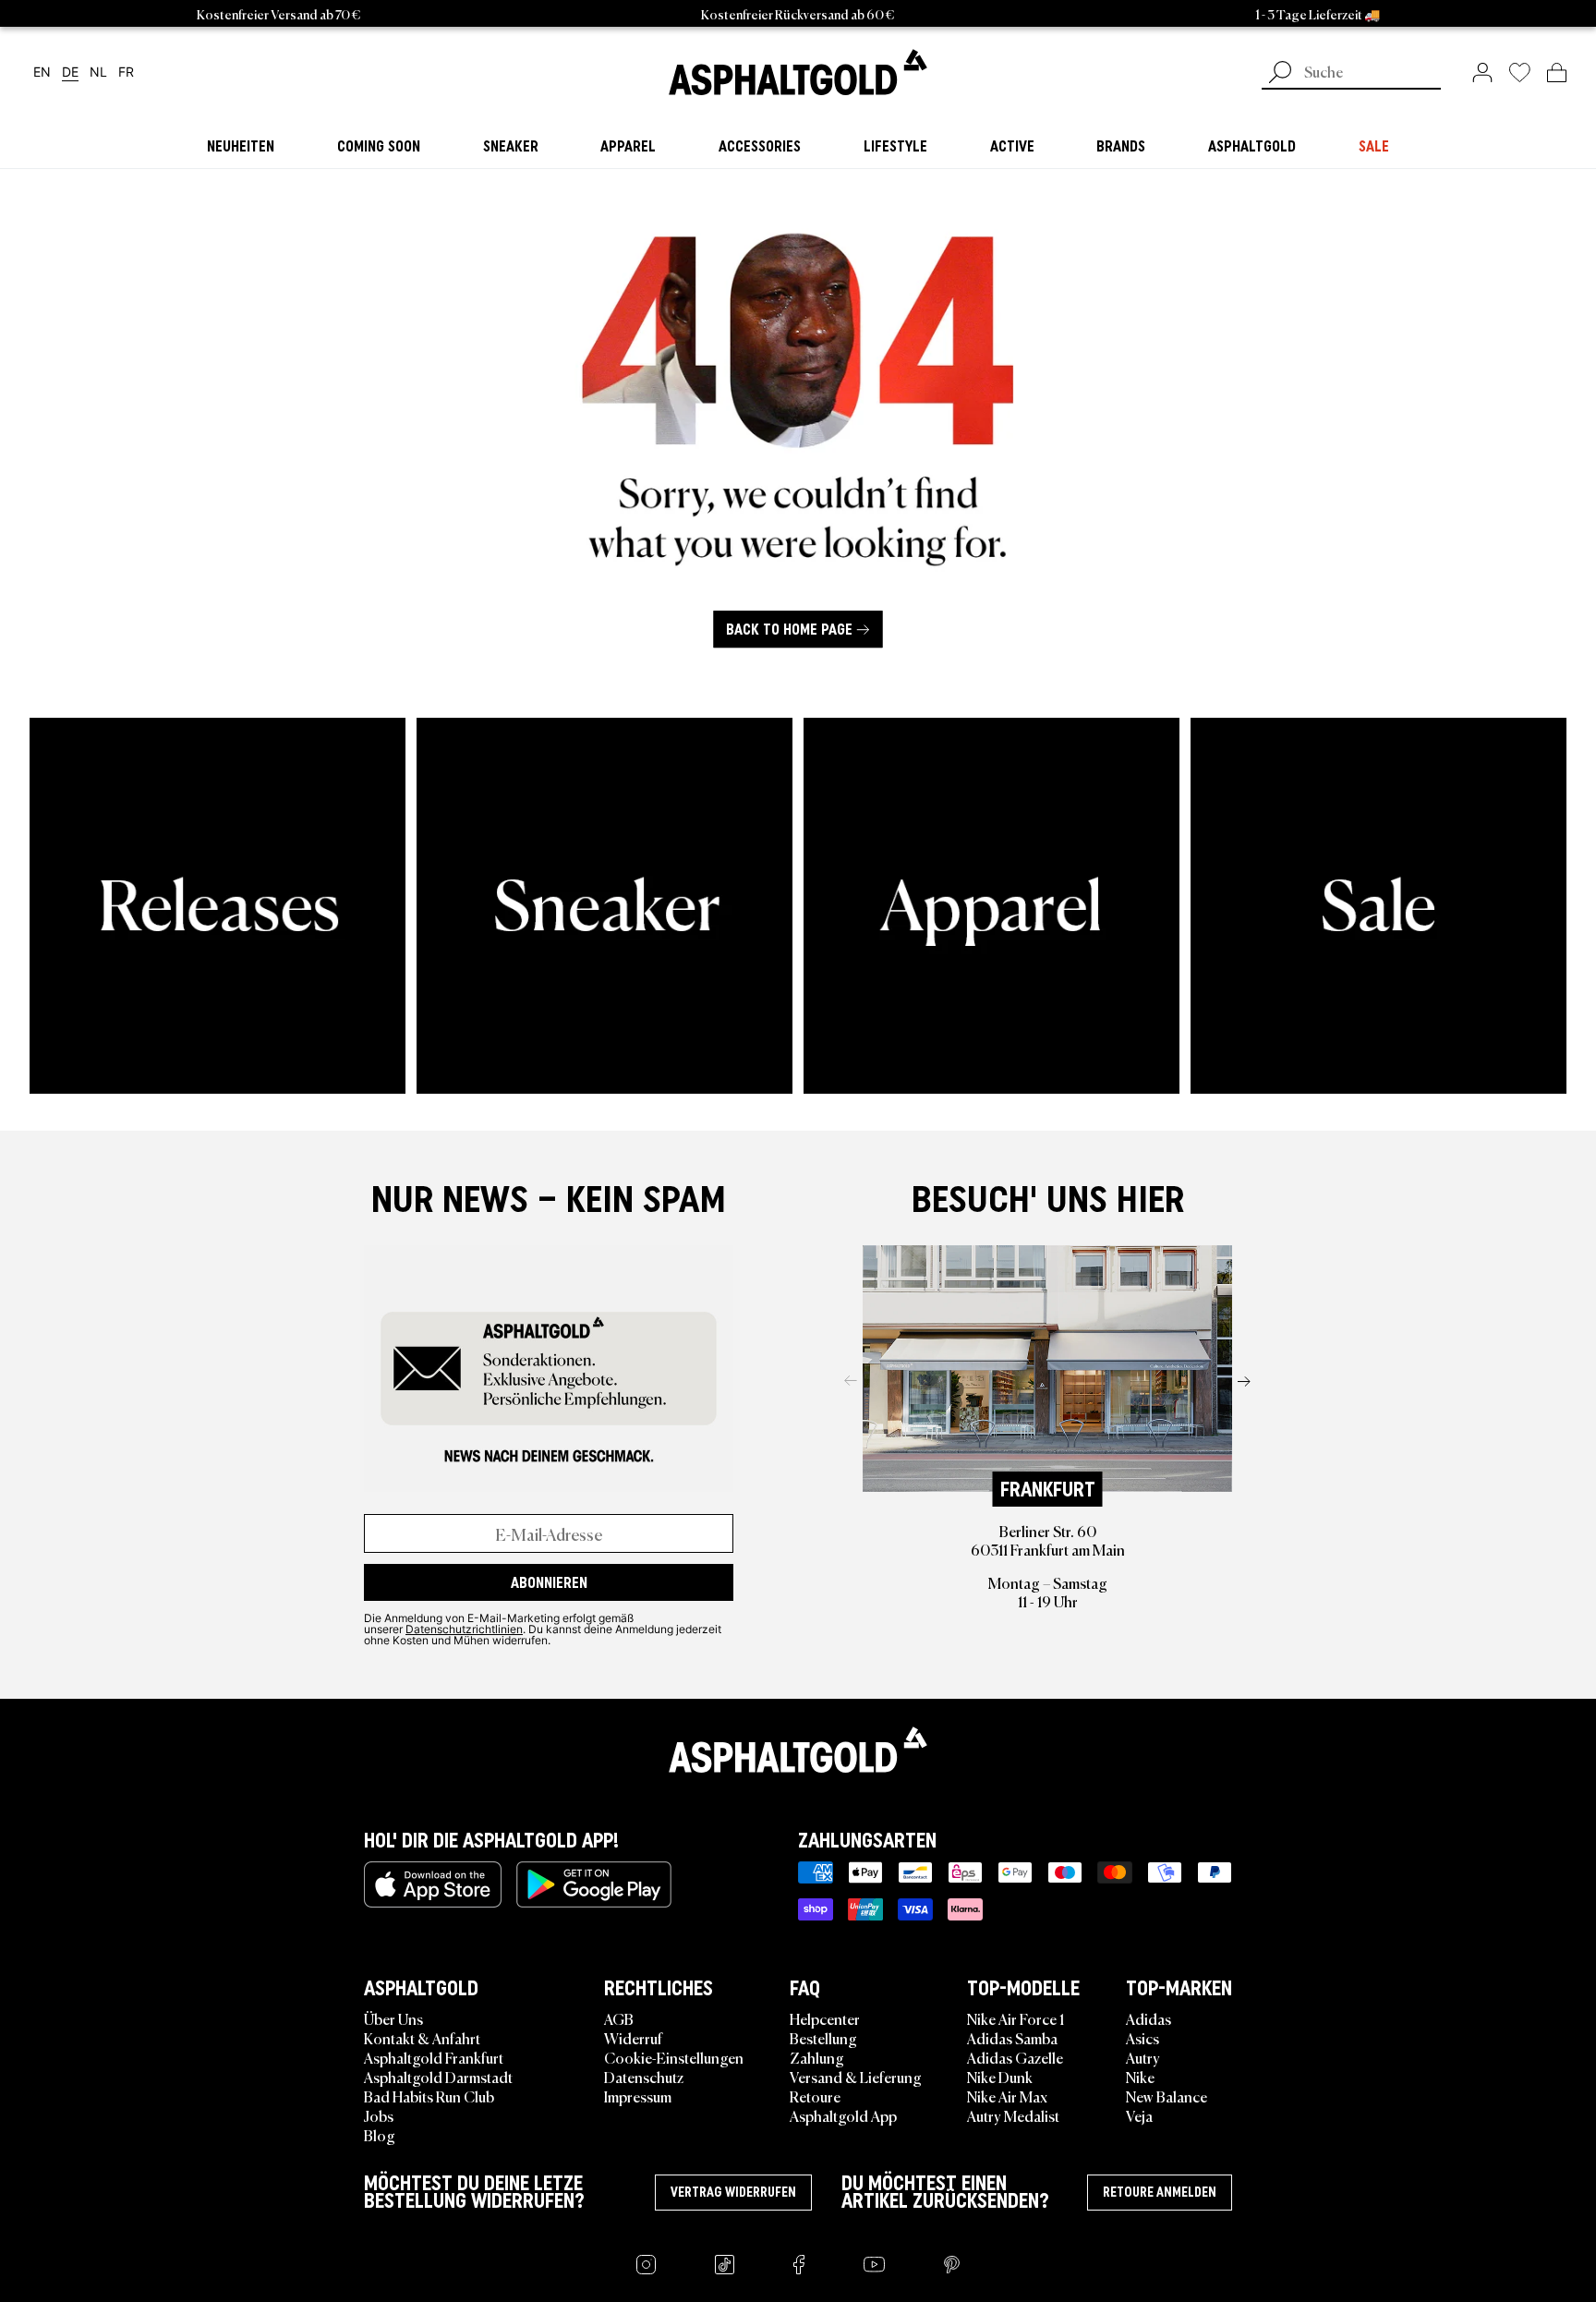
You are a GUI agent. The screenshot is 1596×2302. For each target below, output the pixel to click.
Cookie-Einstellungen (674, 2057)
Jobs (379, 2115)
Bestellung (823, 2038)
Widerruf (633, 2038)
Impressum (638, 2096)
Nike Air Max (1007, 2096)
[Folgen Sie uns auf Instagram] (646, 2265)
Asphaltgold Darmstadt (438, 2077)
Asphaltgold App (843, 2115)
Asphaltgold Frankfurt (434, 2057)
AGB (619, 2018)
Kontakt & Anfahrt (422, 2038)
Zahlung (817, 2057)
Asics (1143, 2038)
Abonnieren (549, 1582)
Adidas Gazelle (1015, 2057)
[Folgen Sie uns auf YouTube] (874, 2265)
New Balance (1167, 2096)
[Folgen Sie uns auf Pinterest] (952, 2265)
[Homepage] (798, 1750)
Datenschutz (644, 2077)
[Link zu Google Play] (594, 1884)
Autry (1143, 2057)
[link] (798, 72)
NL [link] (98, 73)
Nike (1140, 2077)
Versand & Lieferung (856, 2077)
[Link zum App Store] (433, 1884)
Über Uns (393, 2018)
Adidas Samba (1012, 2038)
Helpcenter (825, 2018)
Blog (380, 2135)
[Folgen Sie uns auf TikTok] (725, 2265)
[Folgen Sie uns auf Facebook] (799, 2265)
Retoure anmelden (1160, 2192)
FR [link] (126, 73)
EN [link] (42, 73)
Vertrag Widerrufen (733, 2192)
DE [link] (70, 73)
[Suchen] (1280, 74)
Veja (1139, 2115)
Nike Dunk (1000, 2077)
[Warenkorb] (1557, 72)
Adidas (1149, 2018)
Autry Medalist (1013, 2115)
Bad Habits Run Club (429, 2096)
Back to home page (789, 630)
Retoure (815, 2096)
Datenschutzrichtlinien (464, 1629)
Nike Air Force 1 (1016, 2018)
